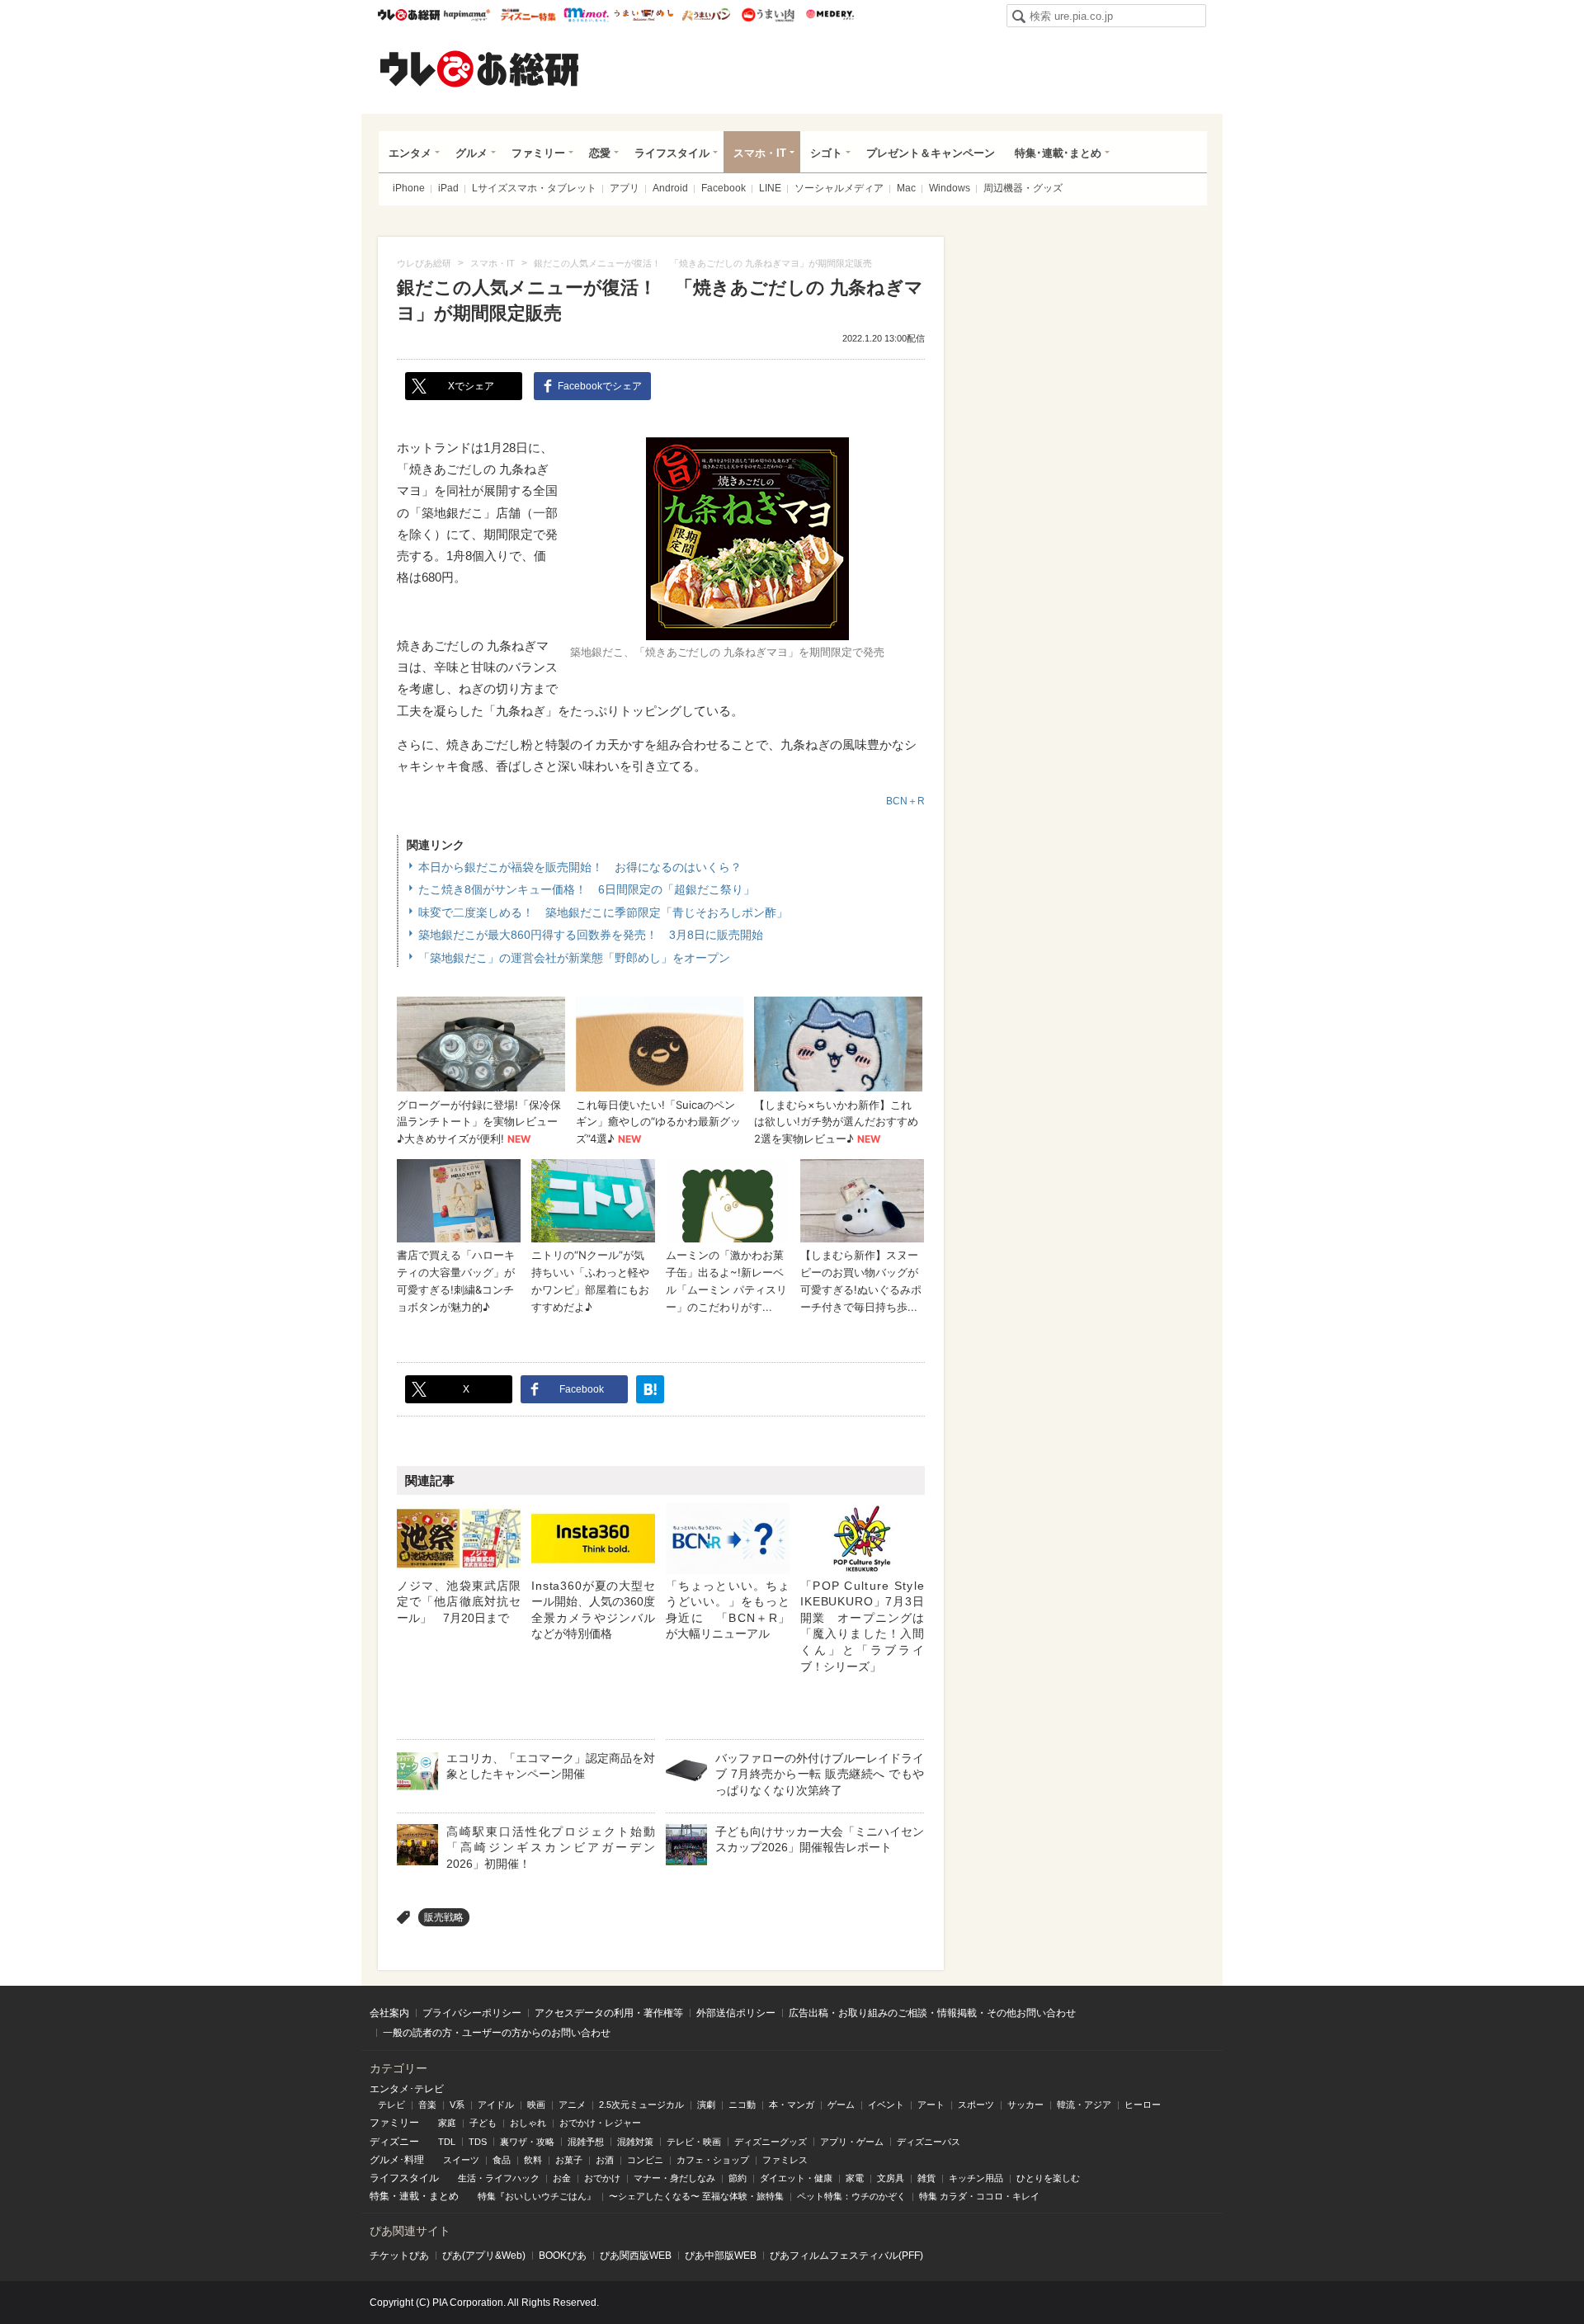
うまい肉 (768, 15)
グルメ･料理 (397, 2160)
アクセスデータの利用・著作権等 (609, 2013)
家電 (855, 2178)
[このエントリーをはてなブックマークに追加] (650, 1389)
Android (670, 188)
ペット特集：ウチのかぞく (851, 2196)
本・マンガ (792, 2105)
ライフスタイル (672, 153)
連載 (409, 2196)
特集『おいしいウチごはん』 (537, 2196)
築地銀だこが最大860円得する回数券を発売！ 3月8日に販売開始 (591, 935)
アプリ (625, 188)
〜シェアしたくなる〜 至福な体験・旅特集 (696, 2196)
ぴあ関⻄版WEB (636, 2256)
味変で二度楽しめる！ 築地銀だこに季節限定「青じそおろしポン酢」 (603, 912)
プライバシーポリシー (472, 2013)
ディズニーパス (929, 2142)
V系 (457, 2105)
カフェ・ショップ (713, 2160)
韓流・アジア (1084, 2105)
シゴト (826, 153)
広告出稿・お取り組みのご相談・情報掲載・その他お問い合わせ (932, 2013)
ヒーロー (1143, 2105)
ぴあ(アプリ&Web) (484, 2256)
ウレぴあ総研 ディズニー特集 (528, 15)
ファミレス (785, 2160)
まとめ (444, 2196)
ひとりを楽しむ (1048, 2178)
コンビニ (645, 2160)
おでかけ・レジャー (600, 2123)
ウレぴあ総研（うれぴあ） (479, 68)
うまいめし (644, 15)
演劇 (706, 2105)
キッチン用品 (976, 2178)
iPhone (409, 188)
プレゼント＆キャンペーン (931, 153)
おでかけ (602, 2178)
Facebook (724, 188)
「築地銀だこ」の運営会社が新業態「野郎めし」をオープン (574, 958)
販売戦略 (444, 1917)
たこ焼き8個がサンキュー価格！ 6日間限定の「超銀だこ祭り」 (587, 889)
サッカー (1025, 2105)
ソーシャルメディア (839, 188)
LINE (770, 188)
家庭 (447, 2123)
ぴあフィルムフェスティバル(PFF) (846, 2256)
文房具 (891, 2178)
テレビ (391, 2105)
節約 (738, 2178)
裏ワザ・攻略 (527, 2142)
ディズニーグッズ (771, 2142)
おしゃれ (528, 2123)
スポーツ (976, 2105)
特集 (379, 2196)
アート (931, 2105)
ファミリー (538, 153)
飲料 (533, 2160)
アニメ (572, 2105)
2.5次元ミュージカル (641, 2105)
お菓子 (569, 2160)
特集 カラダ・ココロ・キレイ (979, 2196)
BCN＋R (905, 801)
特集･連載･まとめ (1058, 153)
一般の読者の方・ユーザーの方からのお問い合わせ (497, 2033)
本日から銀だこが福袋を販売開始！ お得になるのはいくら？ (580, 867)
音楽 (427, 2105)
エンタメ (410, 153)
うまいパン (706, 15)
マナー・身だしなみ (674, 2178)
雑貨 (926, 2178)
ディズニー (394, 2142)
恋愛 (600, 153)
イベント (886, 2105)
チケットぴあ (399, 2256)
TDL (447, 2142)
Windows (950, 188)
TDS (478, 2142)
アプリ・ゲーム (852, 2142)
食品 (502, 2160)
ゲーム (841, 2105)
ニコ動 (742, 2105)
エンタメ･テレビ (407, 2089)
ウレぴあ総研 (409, 15)
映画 (536, 2105)
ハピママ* (467, 15)
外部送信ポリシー (736, 2013)
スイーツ (461, 2160)
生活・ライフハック (499, 2178)
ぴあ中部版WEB (721, 2256)
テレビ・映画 (694, 2142)
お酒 (605, 2160)
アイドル (496, 2105)
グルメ (471, 153)
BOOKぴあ (563, 2256)
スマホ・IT (760, 153)
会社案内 (389, 2013)
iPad (448, 188)
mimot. (586, 15)
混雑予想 (586, 2142)
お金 (562, 2178)
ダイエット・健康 (796, 2178)
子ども (483, 2123)
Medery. (830, 15)
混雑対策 (635, 2142)
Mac (906, 188)
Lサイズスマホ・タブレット (534, 188)
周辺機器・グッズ (1023, 188)
